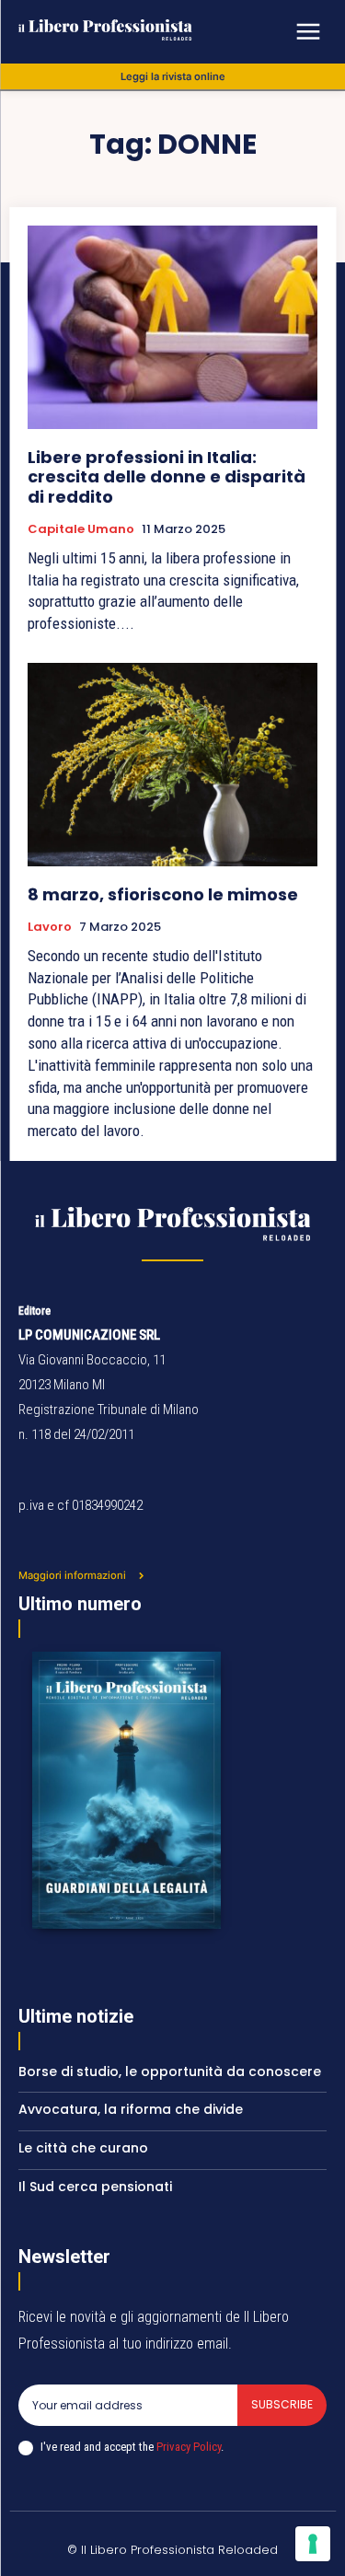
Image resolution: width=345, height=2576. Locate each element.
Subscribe (282, 2404)
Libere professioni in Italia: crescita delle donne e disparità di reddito (167, 477)
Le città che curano (83, 2148)
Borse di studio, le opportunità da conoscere (170, 2071)
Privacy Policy (189, 2447)
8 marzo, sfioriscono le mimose (163, 894)
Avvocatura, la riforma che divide (131, 2109)
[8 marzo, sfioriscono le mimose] (172, 765)
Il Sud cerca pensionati (95, 2187)
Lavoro (50, 927)
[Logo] (154, 30)
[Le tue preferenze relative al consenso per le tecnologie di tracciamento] (313, 2544)
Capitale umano (81, 529)
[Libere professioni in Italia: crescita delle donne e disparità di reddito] (172, 327)
